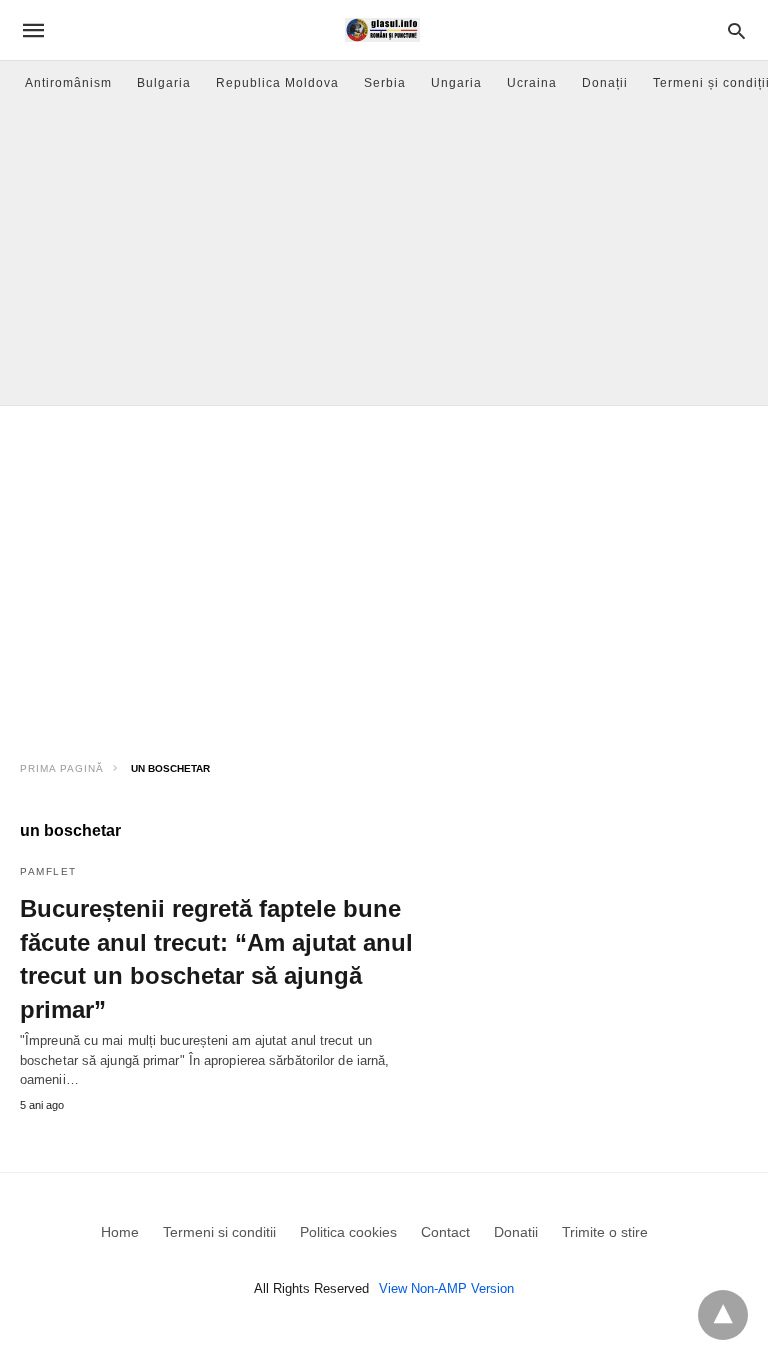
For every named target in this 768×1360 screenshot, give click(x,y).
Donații (605, 83)
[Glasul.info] (382, 30)
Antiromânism (68, 83)
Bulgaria (164, 83)
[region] (384, 576)
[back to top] (723, 1315)
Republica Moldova (277, 83)
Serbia (385, 83)
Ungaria (456, 83)
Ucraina (532, 83)
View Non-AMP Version (446, 1288)
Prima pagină (62, 768)
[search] (736, 30)
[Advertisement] (384, 255)
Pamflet (48, 871)
